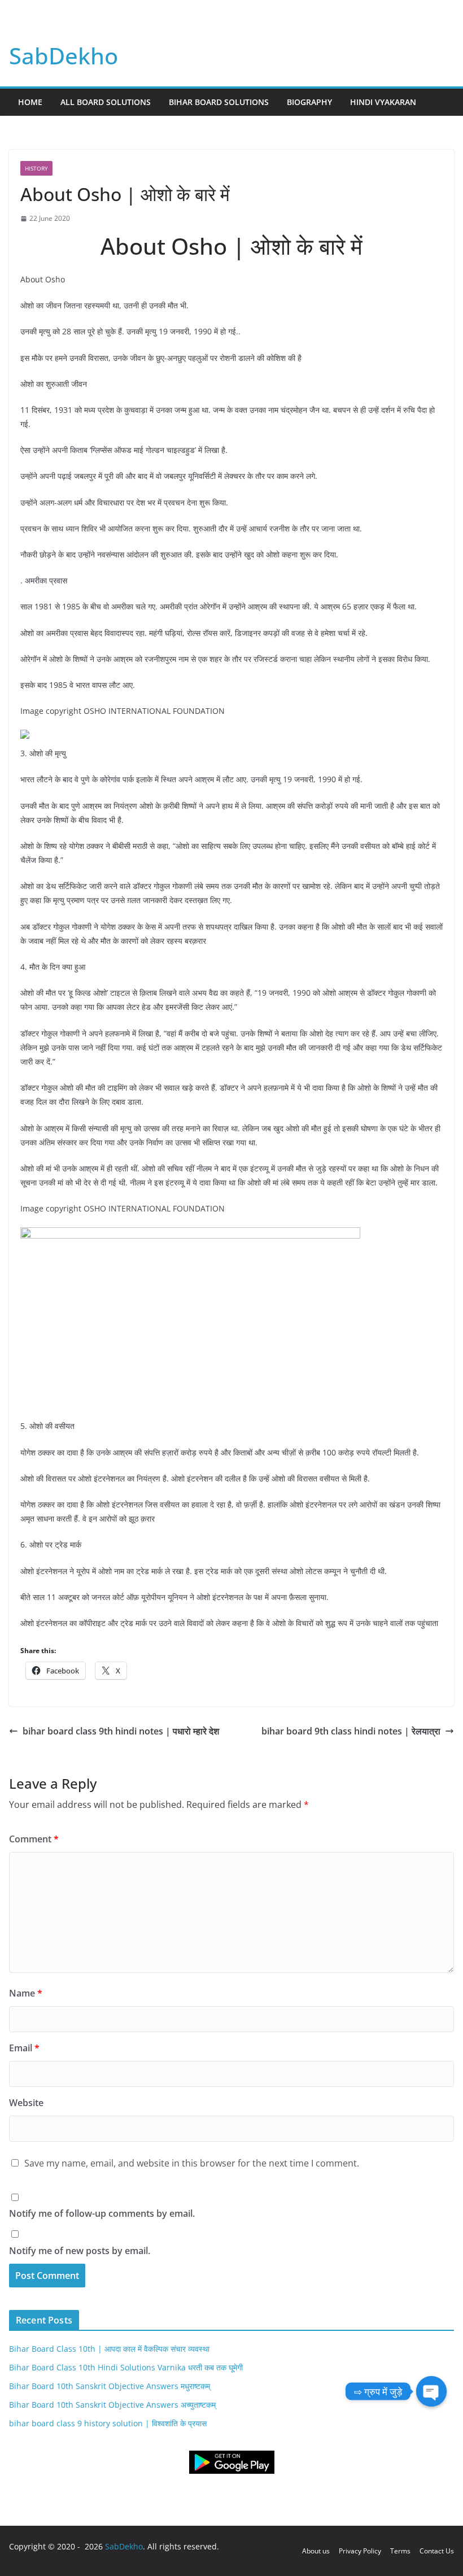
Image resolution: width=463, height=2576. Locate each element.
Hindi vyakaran (383, 102)
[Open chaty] (431, 2391)
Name (26, 1993)
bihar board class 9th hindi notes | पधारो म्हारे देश (121, 1731)
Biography (309, 102)
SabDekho (64, 56)
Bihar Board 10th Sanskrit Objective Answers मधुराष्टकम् (110, 2386)
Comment (34, 1839)
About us (316, 2551)
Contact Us (437, 2551)
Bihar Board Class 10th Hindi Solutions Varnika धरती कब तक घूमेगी (126, 2367)
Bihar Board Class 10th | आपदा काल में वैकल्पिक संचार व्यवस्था (109, 2349)
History (36, 168)
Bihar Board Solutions (219, 102)
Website (26, 2103)
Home (30, 102)
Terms (400, 2551)
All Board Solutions (106, 102)
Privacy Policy (360, 2551)
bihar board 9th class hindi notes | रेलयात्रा (351, 1731)
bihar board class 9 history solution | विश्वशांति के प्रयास (108, 2423)
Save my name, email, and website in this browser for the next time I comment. (192, 2163)
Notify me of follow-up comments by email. (102, 2213)
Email (24, 2048)
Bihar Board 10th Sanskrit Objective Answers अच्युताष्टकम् (112, 2405)
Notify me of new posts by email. (80, 2251)
